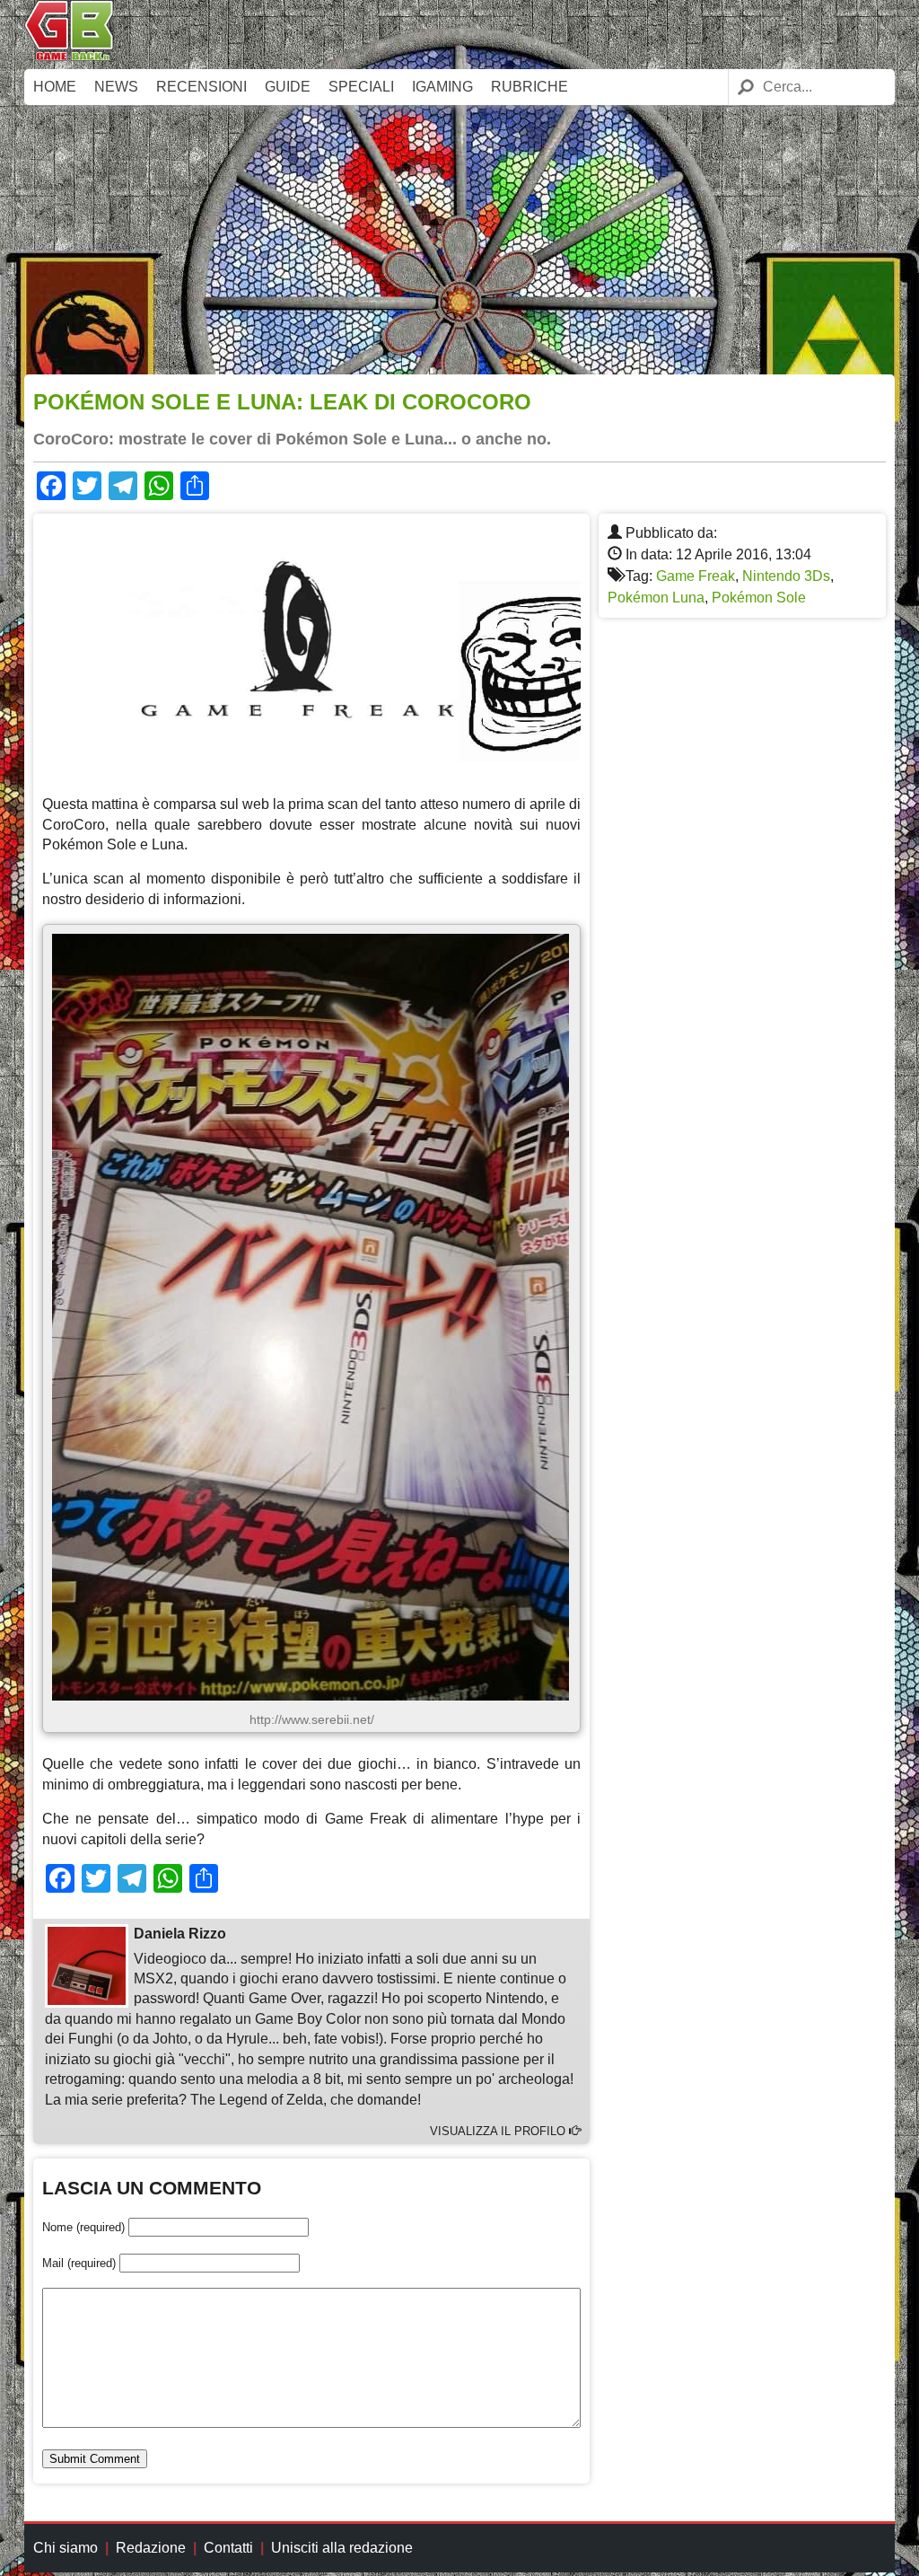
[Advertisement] (459, 240)
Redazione (151, 2548)
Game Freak (696, 576)
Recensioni (201, 87)
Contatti (228, 2548)
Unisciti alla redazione (342, 2548)
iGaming (442, 87)
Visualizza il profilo (499, 2131)
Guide (288, 87)
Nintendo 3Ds (786, 576)
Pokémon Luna (656, 598)
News (116, 87)
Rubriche (530, 87)
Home (55, 87)
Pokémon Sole (759, 598)
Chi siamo (66, 2548)
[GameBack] (69, 56)
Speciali (361, 87)
